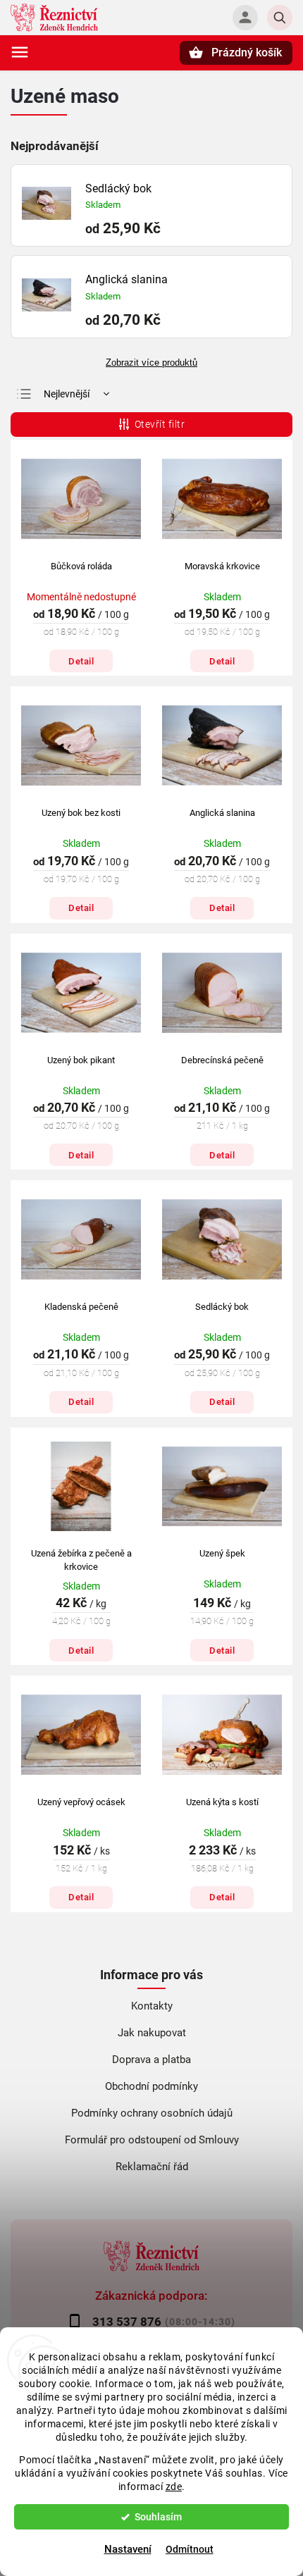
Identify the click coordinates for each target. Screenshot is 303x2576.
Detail (81, 661)
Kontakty (152, 2006)
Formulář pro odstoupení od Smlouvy (152, 2140)
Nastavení (128, 2549)
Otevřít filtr (160, 424)
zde (174, 2487)
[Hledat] (280, 18)
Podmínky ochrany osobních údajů (152, 2113)
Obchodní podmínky (151, 2086)
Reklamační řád (152, 2167)
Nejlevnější (67, 394)
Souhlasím (158, 2517)
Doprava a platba (151, 2060)
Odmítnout (190, 2549)
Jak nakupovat (152, 2033)
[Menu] (20, 52)
